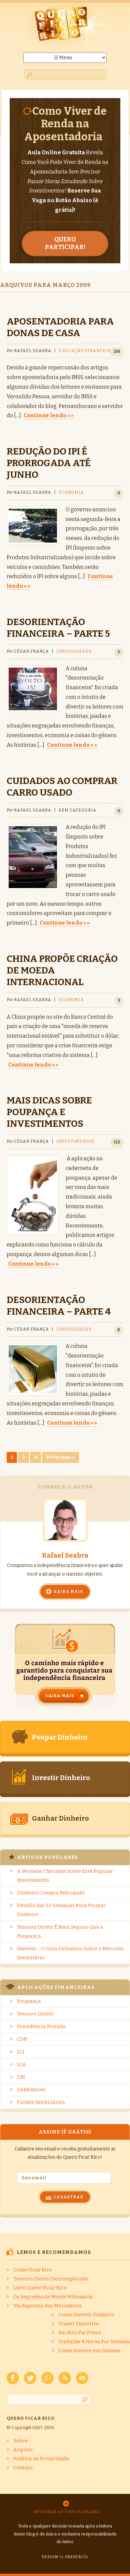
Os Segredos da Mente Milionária (53, 2297)
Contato (23, 2468)
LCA (21, 2064)
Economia (71, 492)
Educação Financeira (86, 351)
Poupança (29, 2001)
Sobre (20, 2441)
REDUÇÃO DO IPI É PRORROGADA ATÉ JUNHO (49, 463)
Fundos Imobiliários (41, 2102)
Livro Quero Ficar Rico (40, 2288)
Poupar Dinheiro (60, 1737)
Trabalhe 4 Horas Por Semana (94, 2342)
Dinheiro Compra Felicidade (51, 1893)
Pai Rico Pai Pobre (80, 2333)
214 (117, 351)
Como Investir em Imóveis (89, 2351)
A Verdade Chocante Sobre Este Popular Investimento (65, 1876)
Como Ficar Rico (33, 2270)
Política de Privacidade (41, 2459)
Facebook (13, 2378)
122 (117, 1142)
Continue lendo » (47, 415)
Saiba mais (68, 1592)
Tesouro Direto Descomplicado (51, 2279)
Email (82, 2378)
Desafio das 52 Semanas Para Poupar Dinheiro (61, 1910)
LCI (21, 2052)
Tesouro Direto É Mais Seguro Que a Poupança (60, 1932)
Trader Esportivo (79, 2324)
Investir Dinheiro (61, 1778)
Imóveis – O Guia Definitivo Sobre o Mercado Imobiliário (70, 1953)
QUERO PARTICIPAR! (65, 243)
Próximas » (60, 1457)
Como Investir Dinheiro (86, 2315)
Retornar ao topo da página (67, 2512)
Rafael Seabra (65, 1555)
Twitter (30, 2378)
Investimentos (75, 1141)
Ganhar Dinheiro (60, 1818)
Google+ (47, 2378)
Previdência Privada (41, 2026)
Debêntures (31, 2090)
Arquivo (23, 2450)
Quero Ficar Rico (65, 28)
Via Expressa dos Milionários (47, 2306)
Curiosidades (74, 651)
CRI (21, 2077)
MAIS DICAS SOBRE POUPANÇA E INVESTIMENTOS (49, 1112)
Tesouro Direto (35, 2014)
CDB (22, 2039)
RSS (65, 2378)
